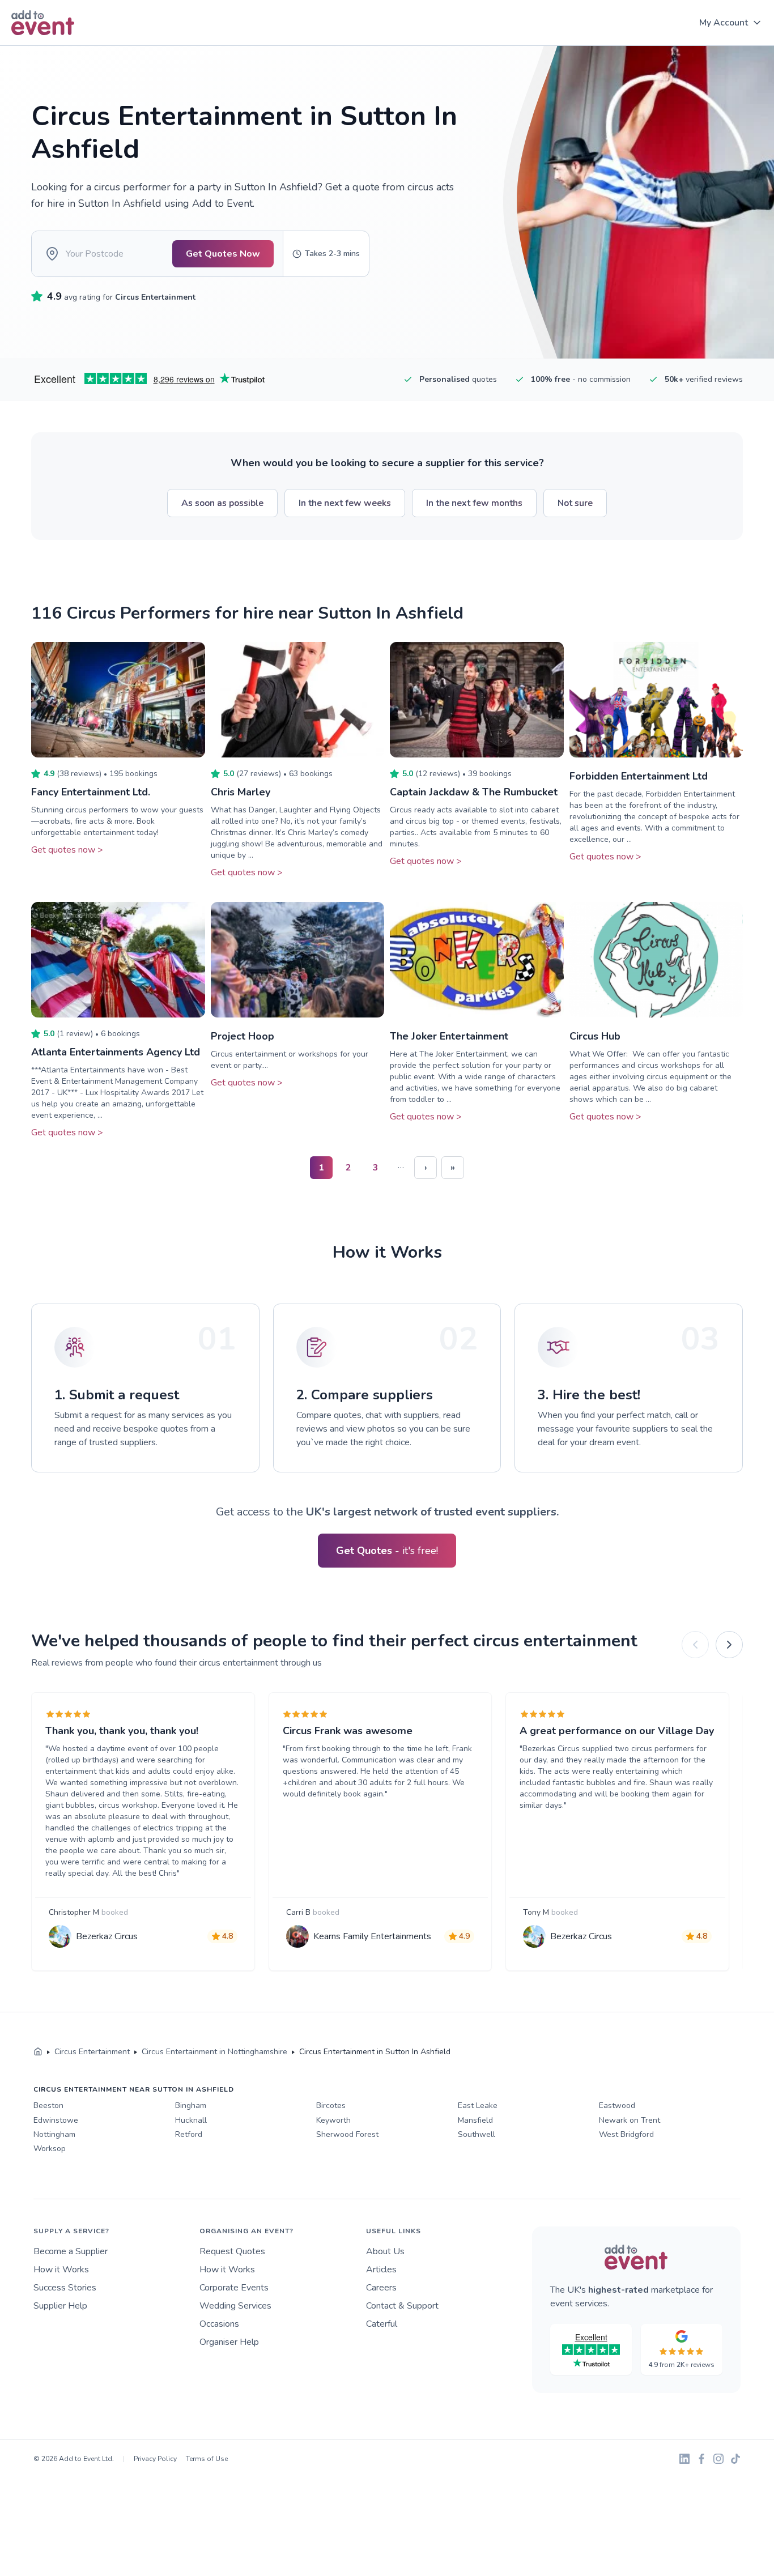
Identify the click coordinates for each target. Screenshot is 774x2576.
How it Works (61, 2270)
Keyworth (333, 2120)
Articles (381, 2270)
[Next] (729, 1645)
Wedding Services (235, 2306)
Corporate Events (234, 2288)
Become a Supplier (71, 2251)
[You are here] (38, 2052)
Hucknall (191, 2120)
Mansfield (475, 2120)
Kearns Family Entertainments (372, 1936)
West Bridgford (626, 2134)
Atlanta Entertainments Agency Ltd (116, 1052)
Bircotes (331, 2105)
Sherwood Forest (347, 2134)
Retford (189, 2134)
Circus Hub (595, 1036)
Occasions (219, 2324)
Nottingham (54, 2134)
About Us (385, 2251)
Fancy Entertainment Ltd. (91, 792)
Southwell (477, 2134)
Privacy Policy (155, 2459)
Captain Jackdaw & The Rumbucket (474, 792)
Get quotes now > (67, 850)
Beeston (48, 2105)
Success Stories (65, 2288)
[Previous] (695, 1645)
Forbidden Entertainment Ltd (639, 776)
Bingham (191, 2105)
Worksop (50, 2149)
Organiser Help (229, 2342)
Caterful (382, 2324)
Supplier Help (60, 2306)
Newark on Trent (630, 2120)
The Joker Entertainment (449, 1036)
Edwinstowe (56, 2120)
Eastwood (617, 2105)
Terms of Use (207, 2459)
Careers (381, 2288)
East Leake (478, 2105)
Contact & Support (402, 2306)
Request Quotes (232, 2251)
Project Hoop (243, 1036)
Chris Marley (241, 792)
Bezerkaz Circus (107, 1936)
